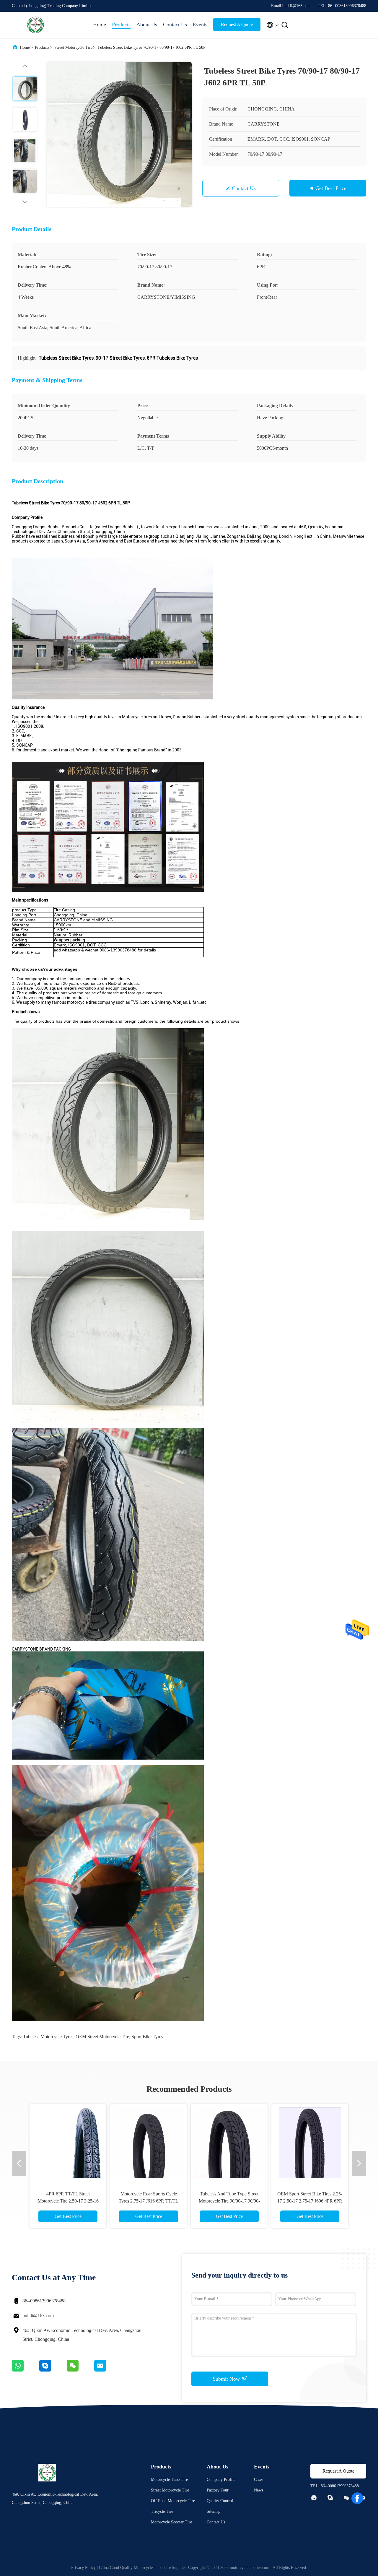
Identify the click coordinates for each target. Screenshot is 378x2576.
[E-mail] (107, 2370)
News (259, 2490)
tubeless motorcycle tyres (48, 2037)
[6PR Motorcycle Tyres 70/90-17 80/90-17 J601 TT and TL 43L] (149, 2143)
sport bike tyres (147, 2037)
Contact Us (175, 25)
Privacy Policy (83, 2568)
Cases (259, 2480)
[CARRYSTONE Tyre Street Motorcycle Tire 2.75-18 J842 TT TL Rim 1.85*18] (229, 2143)
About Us (147, 25)
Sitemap (214, 2511)
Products (121, 25)
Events (200, 25)
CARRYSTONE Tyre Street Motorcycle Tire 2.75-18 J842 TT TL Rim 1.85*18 (229, 2201)
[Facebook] (357, 2498)
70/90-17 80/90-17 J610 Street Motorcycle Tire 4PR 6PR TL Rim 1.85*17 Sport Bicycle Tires (310, 2201)
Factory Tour (218, 2490)
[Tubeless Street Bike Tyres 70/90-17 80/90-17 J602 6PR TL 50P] (119, 134)
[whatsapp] (26, 2370)
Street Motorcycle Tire (73, 47)
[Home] (35, 25)
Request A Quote (237, 24)
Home (100, 25)
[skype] (53, 2370)
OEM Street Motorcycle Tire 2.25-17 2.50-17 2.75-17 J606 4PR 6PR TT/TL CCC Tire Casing (68, 2201)
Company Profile (221, 2480)
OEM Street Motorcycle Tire (102, 2037)
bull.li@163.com (38, 2316)
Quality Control (220, 2501)
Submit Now (227, 2379)
